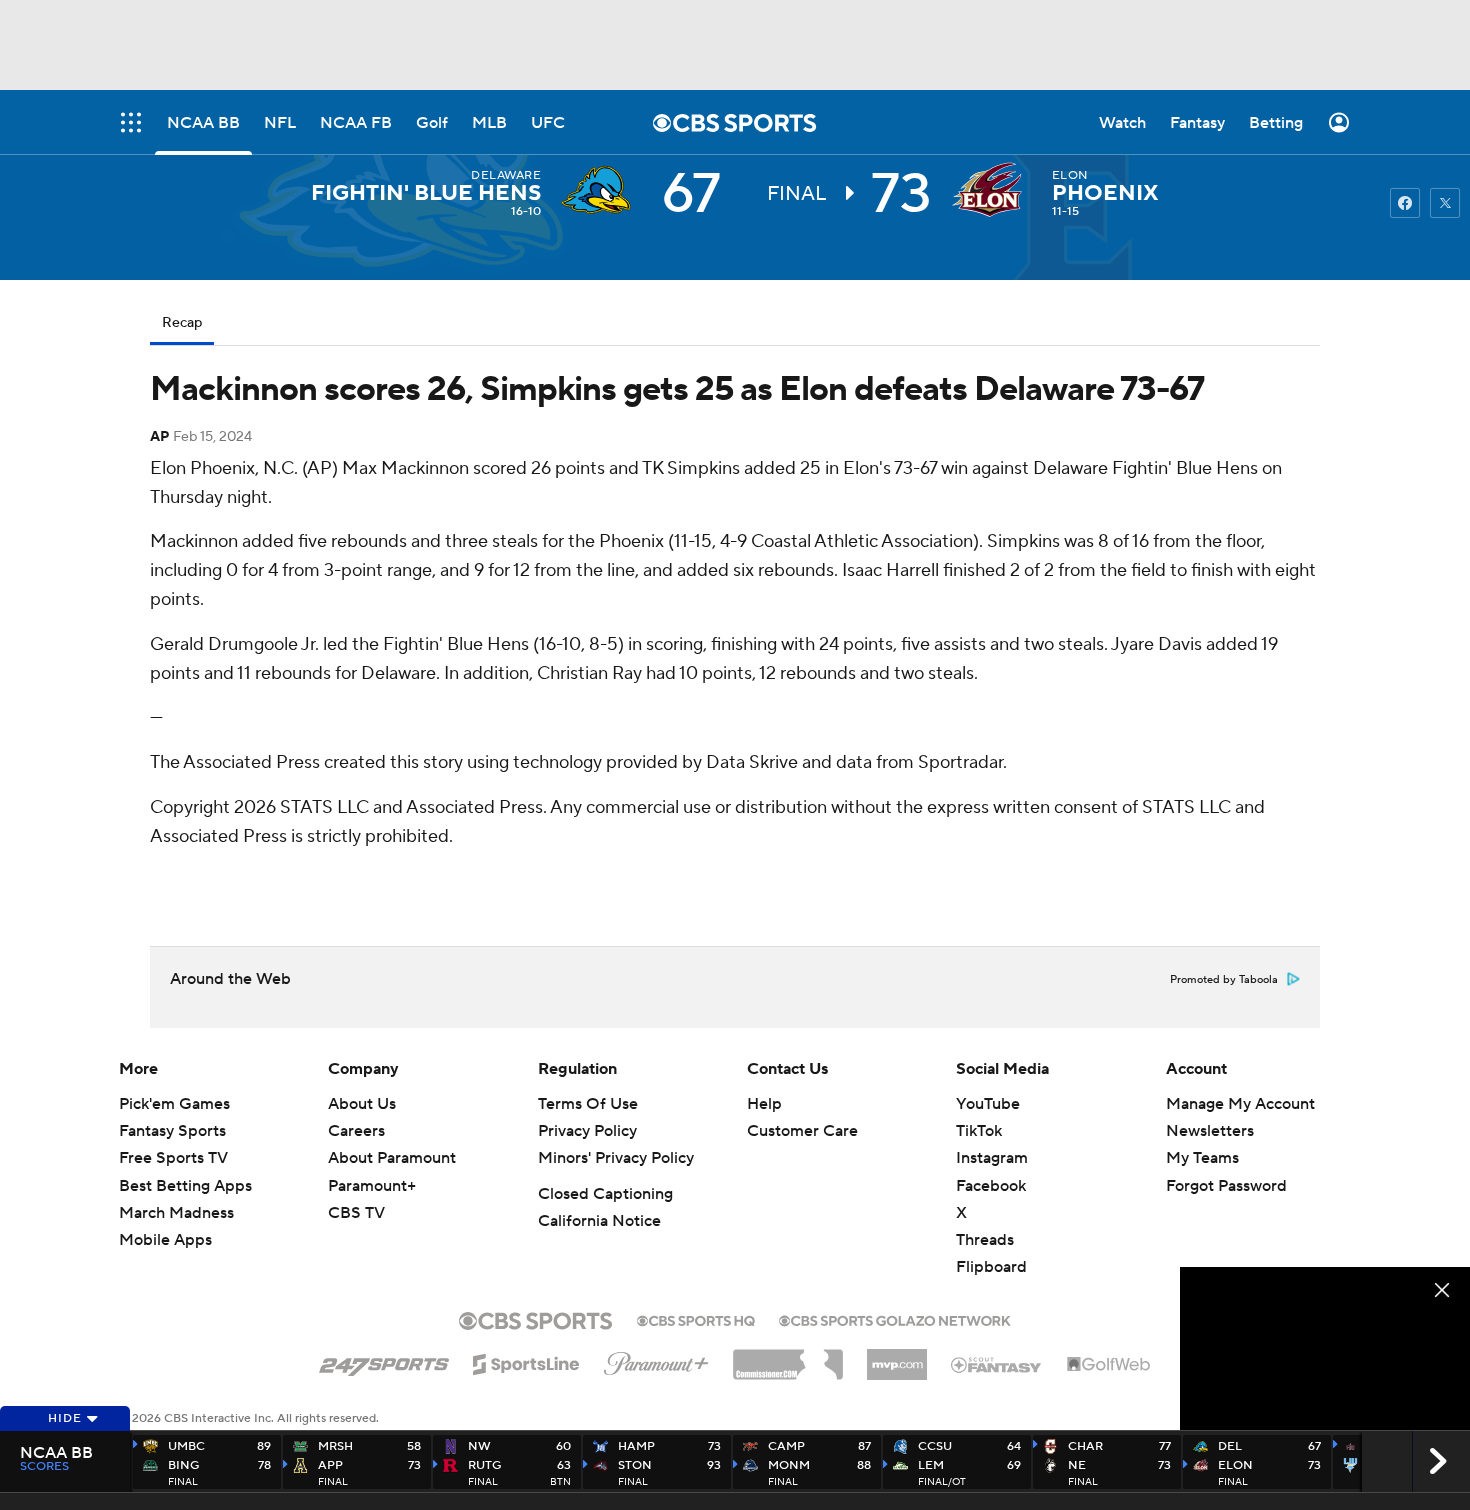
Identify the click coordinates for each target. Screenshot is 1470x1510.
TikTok (979, 1131)
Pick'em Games (174, 1104)
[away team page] (601, 190)
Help (764, 1104)
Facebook (991, 1186)
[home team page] (992, 190)
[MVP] (897, 1357)
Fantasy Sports (172, 1131)
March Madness (176, 1213)
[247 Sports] (384, 1361)
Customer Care (802, 1131)
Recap (182, 323)
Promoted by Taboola (1224, 980)
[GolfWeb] (1109, 1365)
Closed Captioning (605, 1194)
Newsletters (1210, 1131)
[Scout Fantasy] (997, 1364)
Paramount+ (372, 1186)
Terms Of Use (588, 1104)
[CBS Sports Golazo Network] (895, 1319)
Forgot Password (1226, 1186)
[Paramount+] (656, 1360)
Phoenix (1105, 193)
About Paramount (392, 1158)
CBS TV (356, 1213)
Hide (65, 1418)
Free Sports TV (173, 1158)
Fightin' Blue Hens (426, 193)
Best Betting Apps (185, 1186)
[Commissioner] (788, 1357)
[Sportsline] (526, 1361)
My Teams (1202, 1158)
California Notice (599, 1221)
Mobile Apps (165, 1240)
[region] (1325, 1348)
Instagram (992, 1158)
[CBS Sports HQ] (696, 1319)
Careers (356, 1131)
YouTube (988, 1104)
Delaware (506, 175)
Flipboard (991, 1267)
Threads (985, 1240)
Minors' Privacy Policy (616, 1158)
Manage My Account (1240, 1104)
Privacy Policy (587, 1131)
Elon (1070, 175)
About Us (362, 1104)
